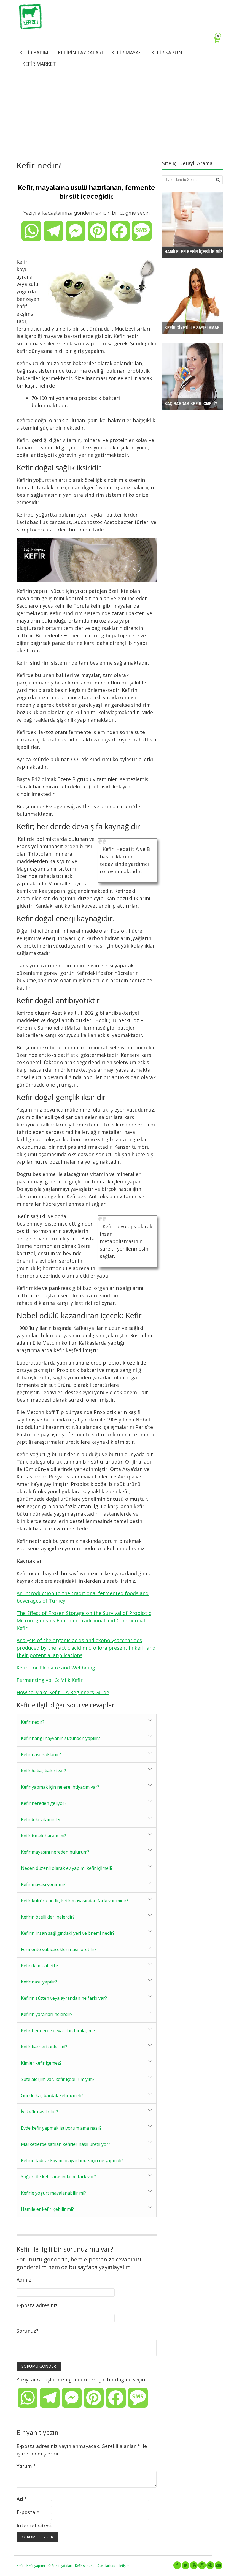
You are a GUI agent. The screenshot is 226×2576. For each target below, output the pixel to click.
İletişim (124, 2566)
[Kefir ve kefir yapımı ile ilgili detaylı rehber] (30, 28)
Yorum (26, 2466)
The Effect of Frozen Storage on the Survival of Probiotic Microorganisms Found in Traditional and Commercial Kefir (84, 1620)
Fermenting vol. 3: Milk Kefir (50, 1680)
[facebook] (177, 2565)
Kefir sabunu (85, 2566)
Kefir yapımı (36, 2566)
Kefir (20, 2566)
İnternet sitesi (34, 2525)
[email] (219, 2565)
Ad (22, 2499)
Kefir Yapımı (34, 53)
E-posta (28, 2512)
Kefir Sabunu (169, 53)
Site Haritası (107, 2566)
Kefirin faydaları (60, 2566)
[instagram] (202, 2565)
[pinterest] (210, 2565)
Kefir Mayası (127, 53)
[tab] (87, 1722)
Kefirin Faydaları (80, 53)
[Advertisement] (113, 114)
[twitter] (185, 2565)
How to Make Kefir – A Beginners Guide (63, 1692)
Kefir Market (39, 64)
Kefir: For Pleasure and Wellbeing (56, 1668)
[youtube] (194, 2565)
